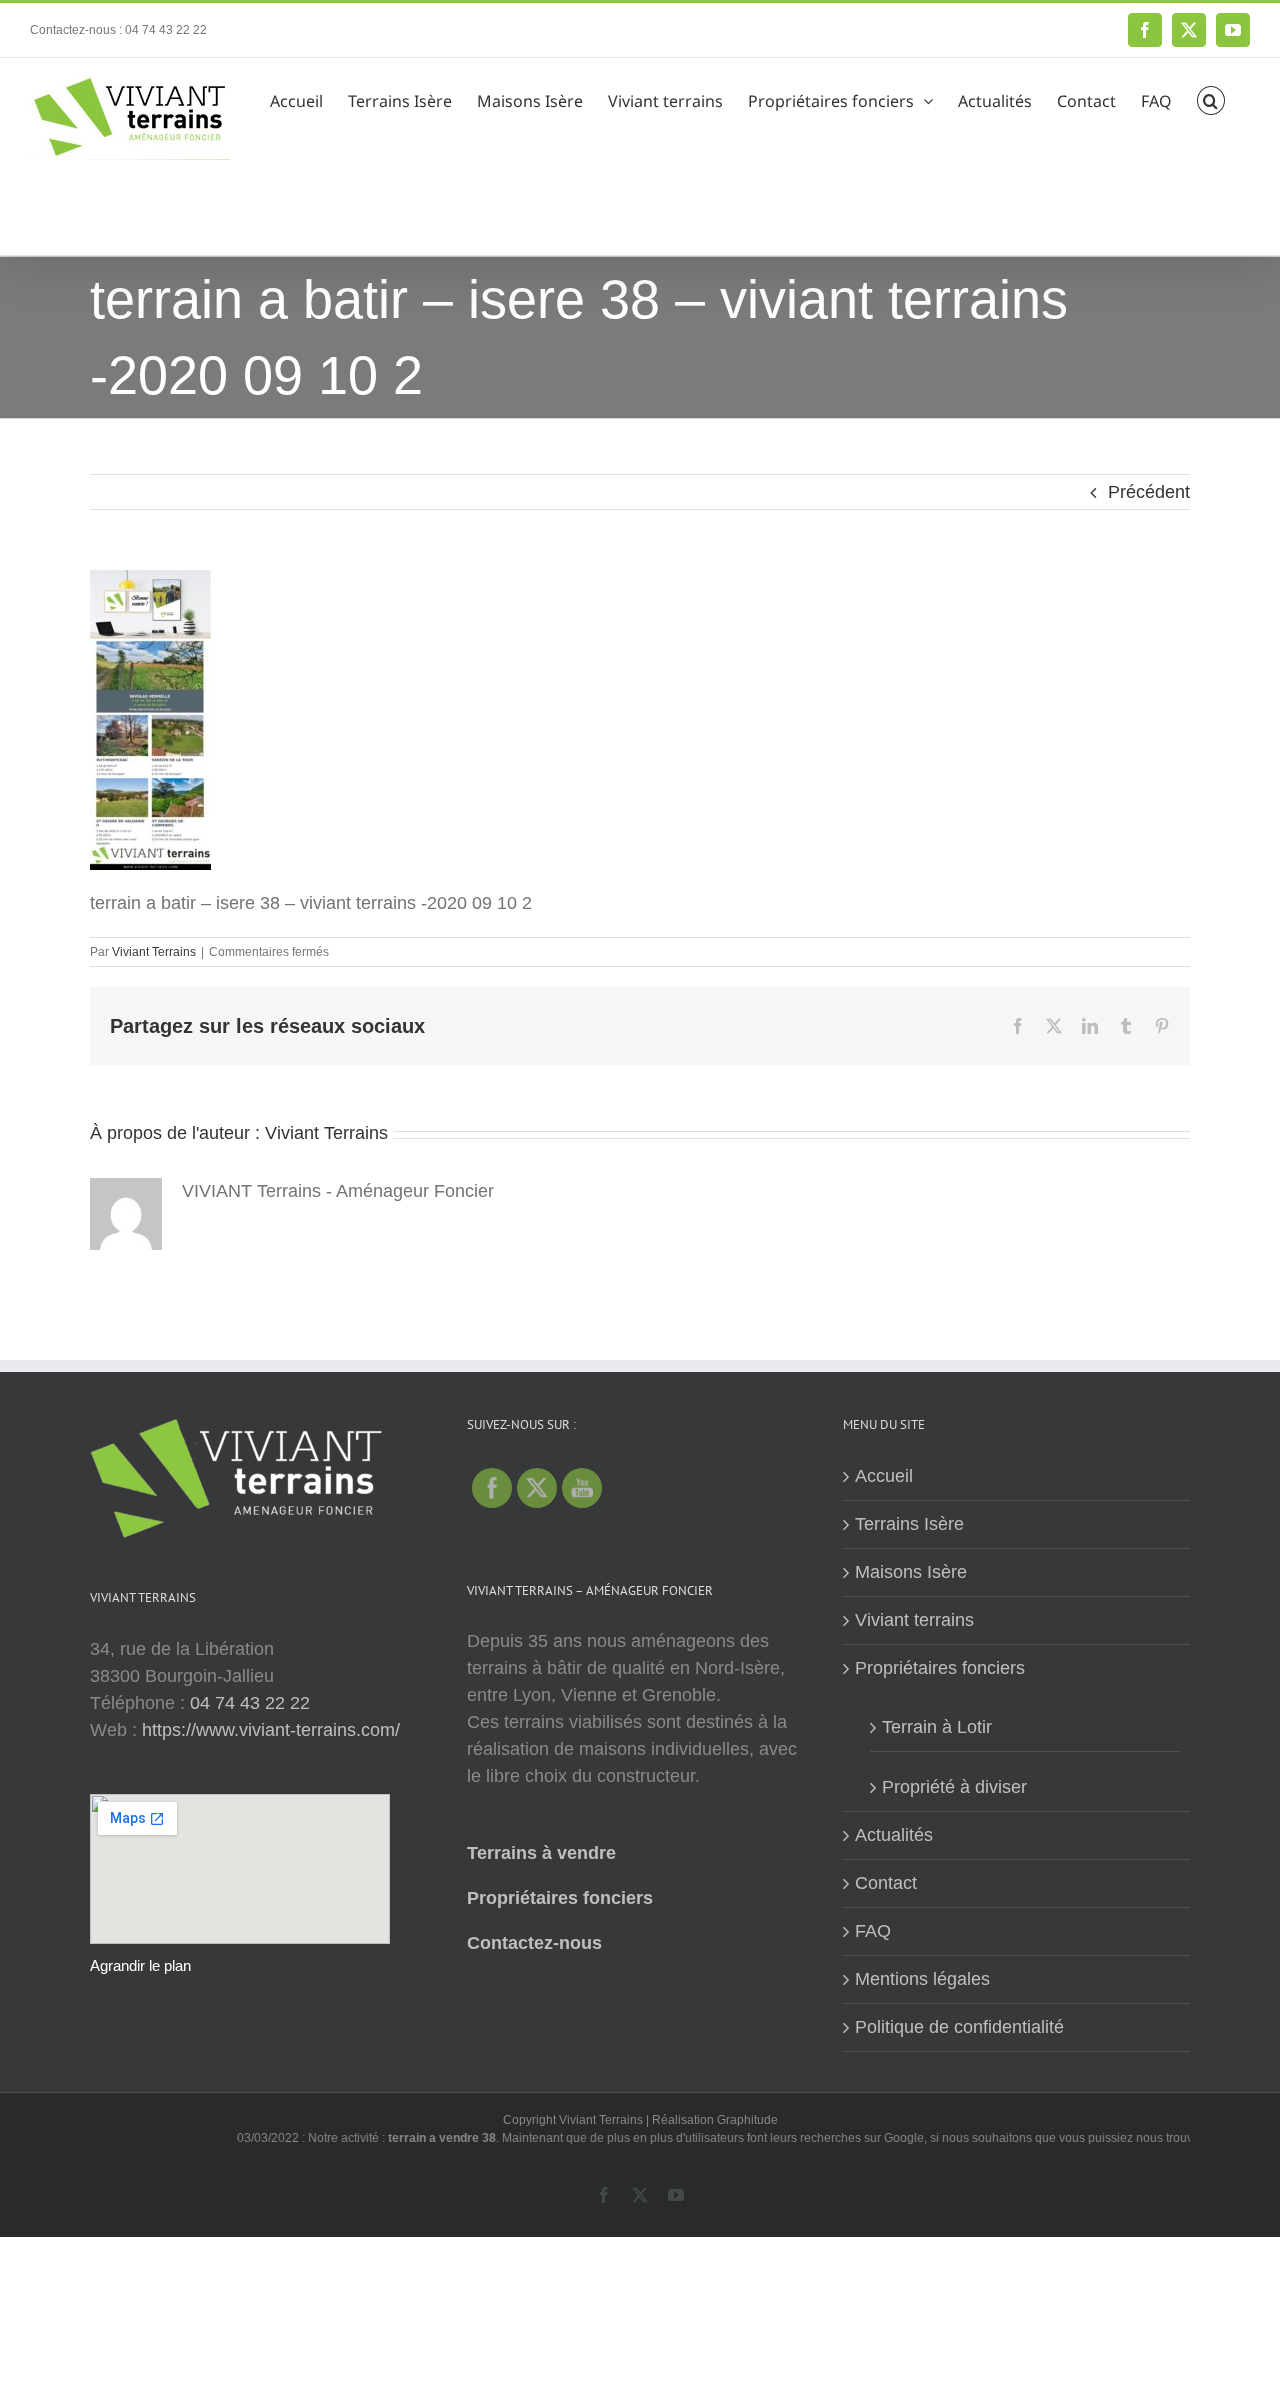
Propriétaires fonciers (560, 1898)
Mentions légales (922, 1979)
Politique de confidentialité (959, 2027)
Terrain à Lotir (937, 1727)
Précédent (1149, 492)
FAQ (873, 1931)
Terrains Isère (909, 1524)
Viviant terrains (914, 1620)
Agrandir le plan (140, 1965)
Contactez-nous (534, 1943)
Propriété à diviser (954, 1787)
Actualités (894, 1835)
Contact (886, 1883)
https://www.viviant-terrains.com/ (271, 1730)
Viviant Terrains (154, 952)
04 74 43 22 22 (250, 1703)
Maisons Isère (911, 1572)
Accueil (884, 1476)
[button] (1211, 98)
